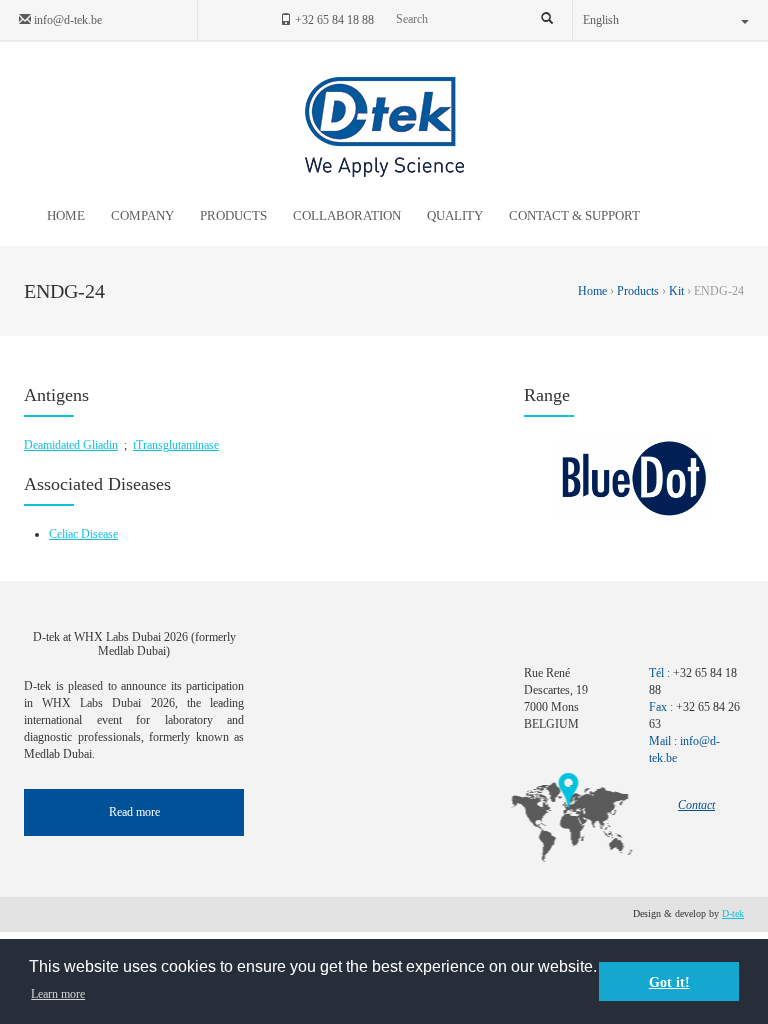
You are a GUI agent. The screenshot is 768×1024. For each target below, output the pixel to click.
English (601, 20)
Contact (696, 805)
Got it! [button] (669, 982)
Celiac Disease (83, 534)
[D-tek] (384, 127)
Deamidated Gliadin (71, 445)
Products (638, 291)
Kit (676, 291)
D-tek (733, 913)
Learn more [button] (58, 994)
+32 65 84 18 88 (333, 20)
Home (594, 291)
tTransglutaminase (176, 445)
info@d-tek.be (66, 20)
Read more (134, 812)
